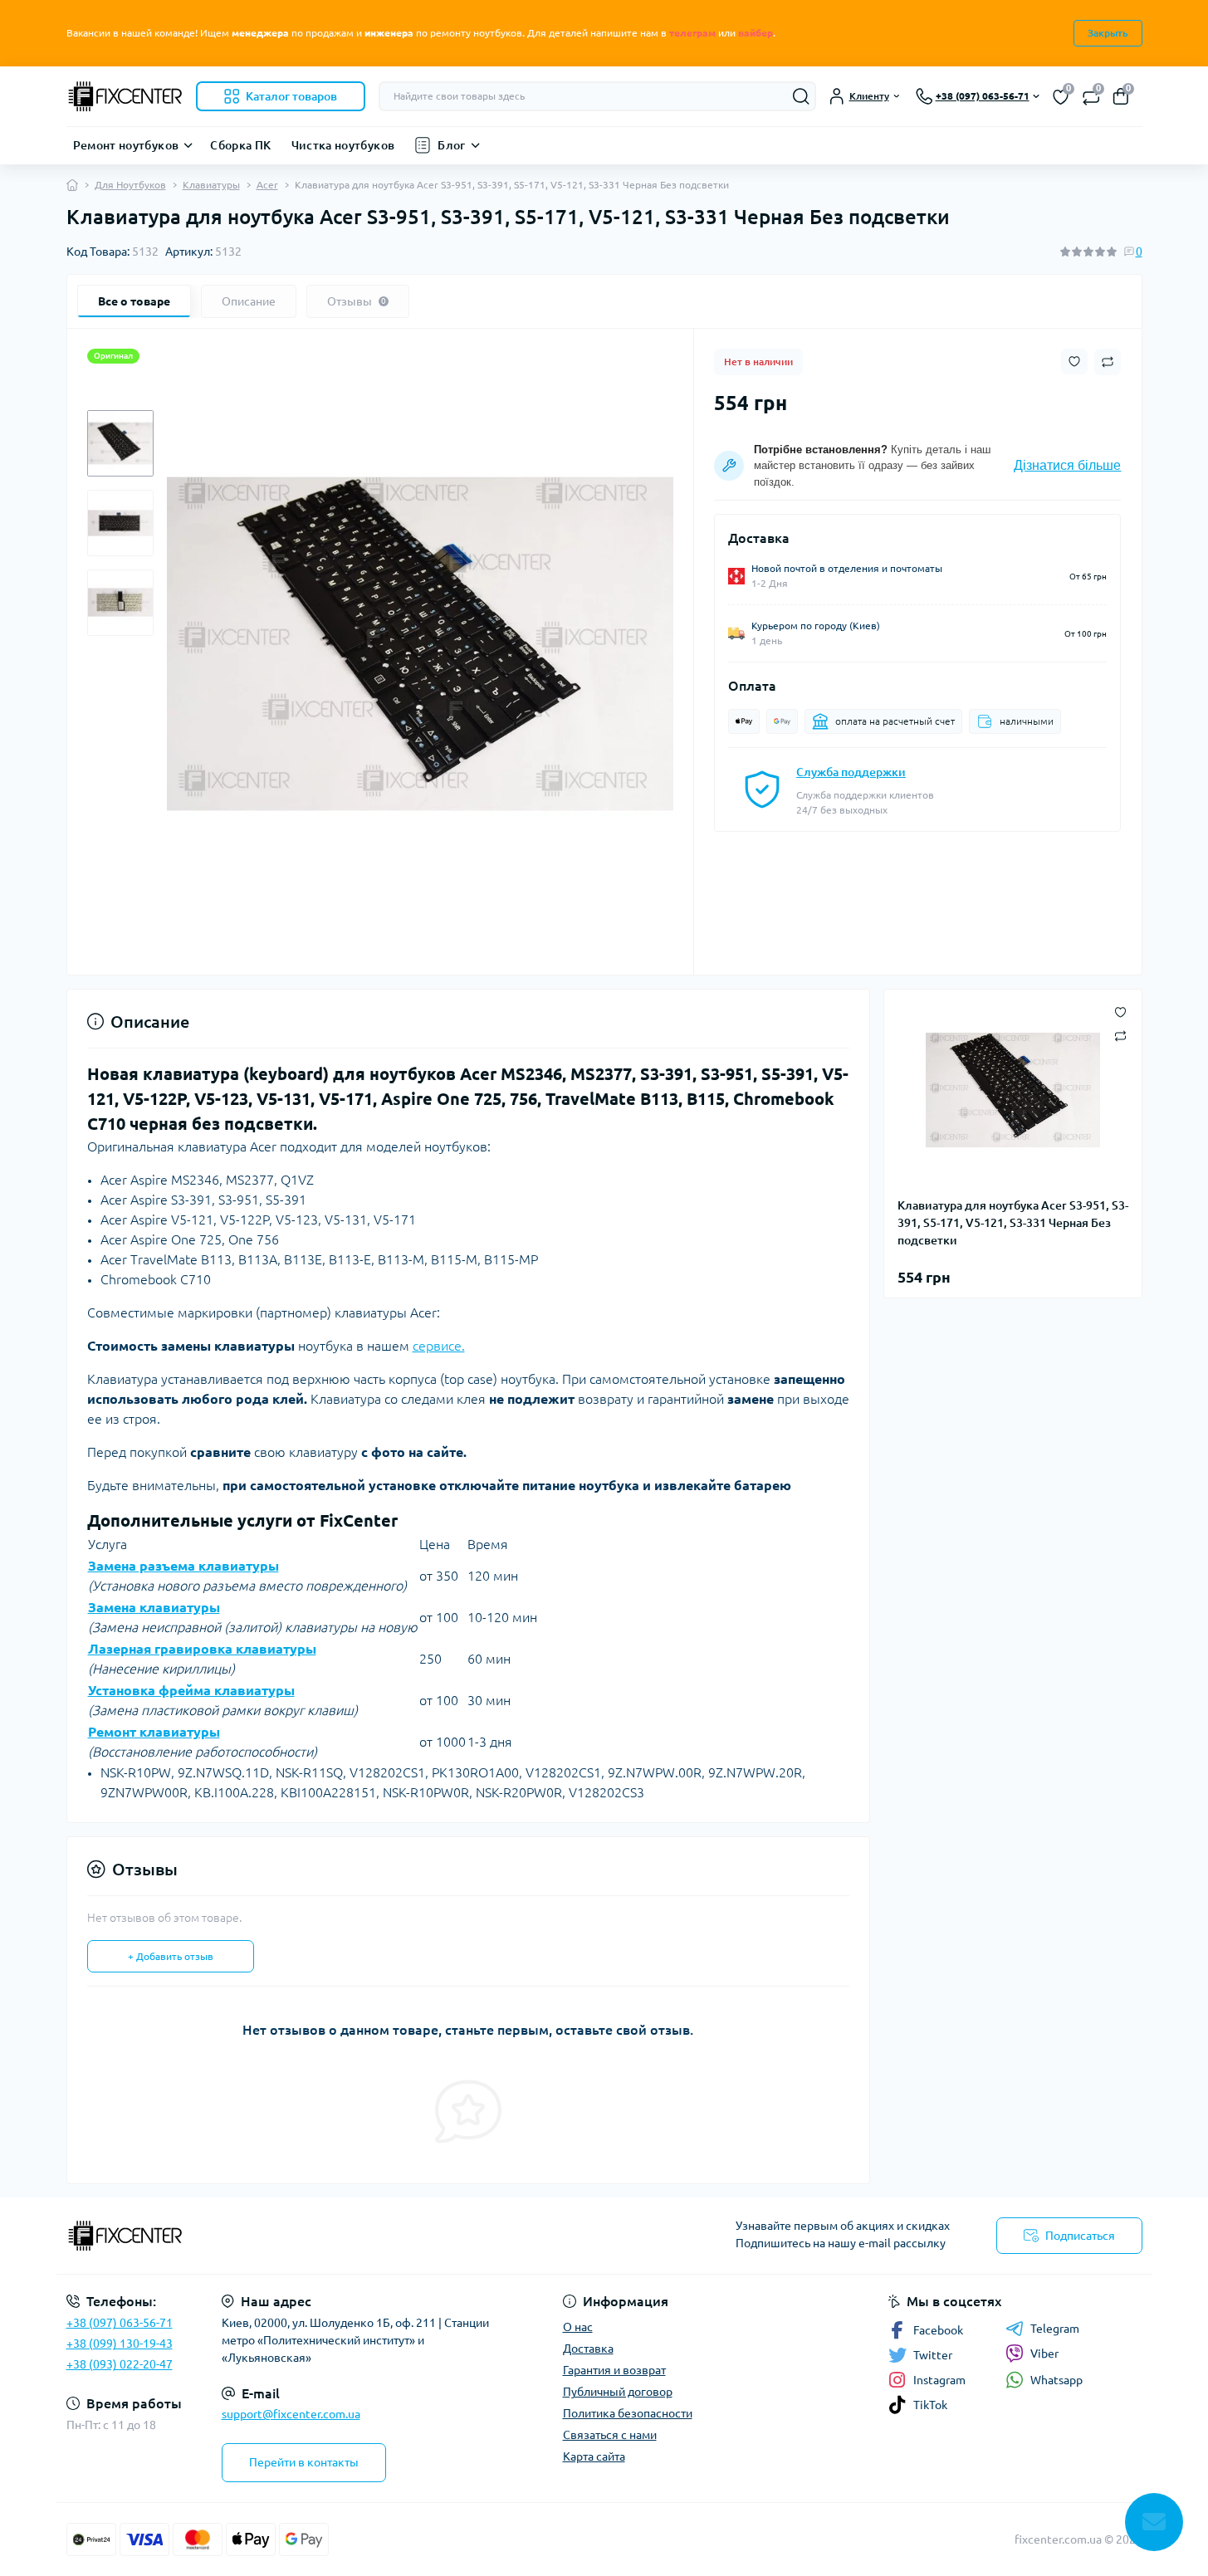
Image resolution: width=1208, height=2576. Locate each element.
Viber (1044, 2354)
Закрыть (1108, 33)
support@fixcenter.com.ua (291, 2414)
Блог (451, 145)
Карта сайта (594, 2456)
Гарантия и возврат (614, 2370)
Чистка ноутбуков (343, 145)
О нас (578, 2327)
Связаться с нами (610, 2435)
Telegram (1055, 2329)
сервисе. (439, 1346)
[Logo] (125, 96)
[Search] (801, 96)
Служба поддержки (851, 772)
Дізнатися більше (1067, 465)
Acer (267, 185)
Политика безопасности (628, 2413)
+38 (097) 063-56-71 (120, 2323)
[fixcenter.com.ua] (330, 2236)
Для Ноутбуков (130, 185)
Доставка (588, 2349)
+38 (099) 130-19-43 (120, 2344)
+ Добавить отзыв (171, 1956)
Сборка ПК (240, 145)
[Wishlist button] (1074, 362)
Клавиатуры (211, 185)
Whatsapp (1056, 2380)
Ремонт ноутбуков (126, 145)
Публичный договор (618, 2392)
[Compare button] (1108, 362)
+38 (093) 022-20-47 (120, 2364)
